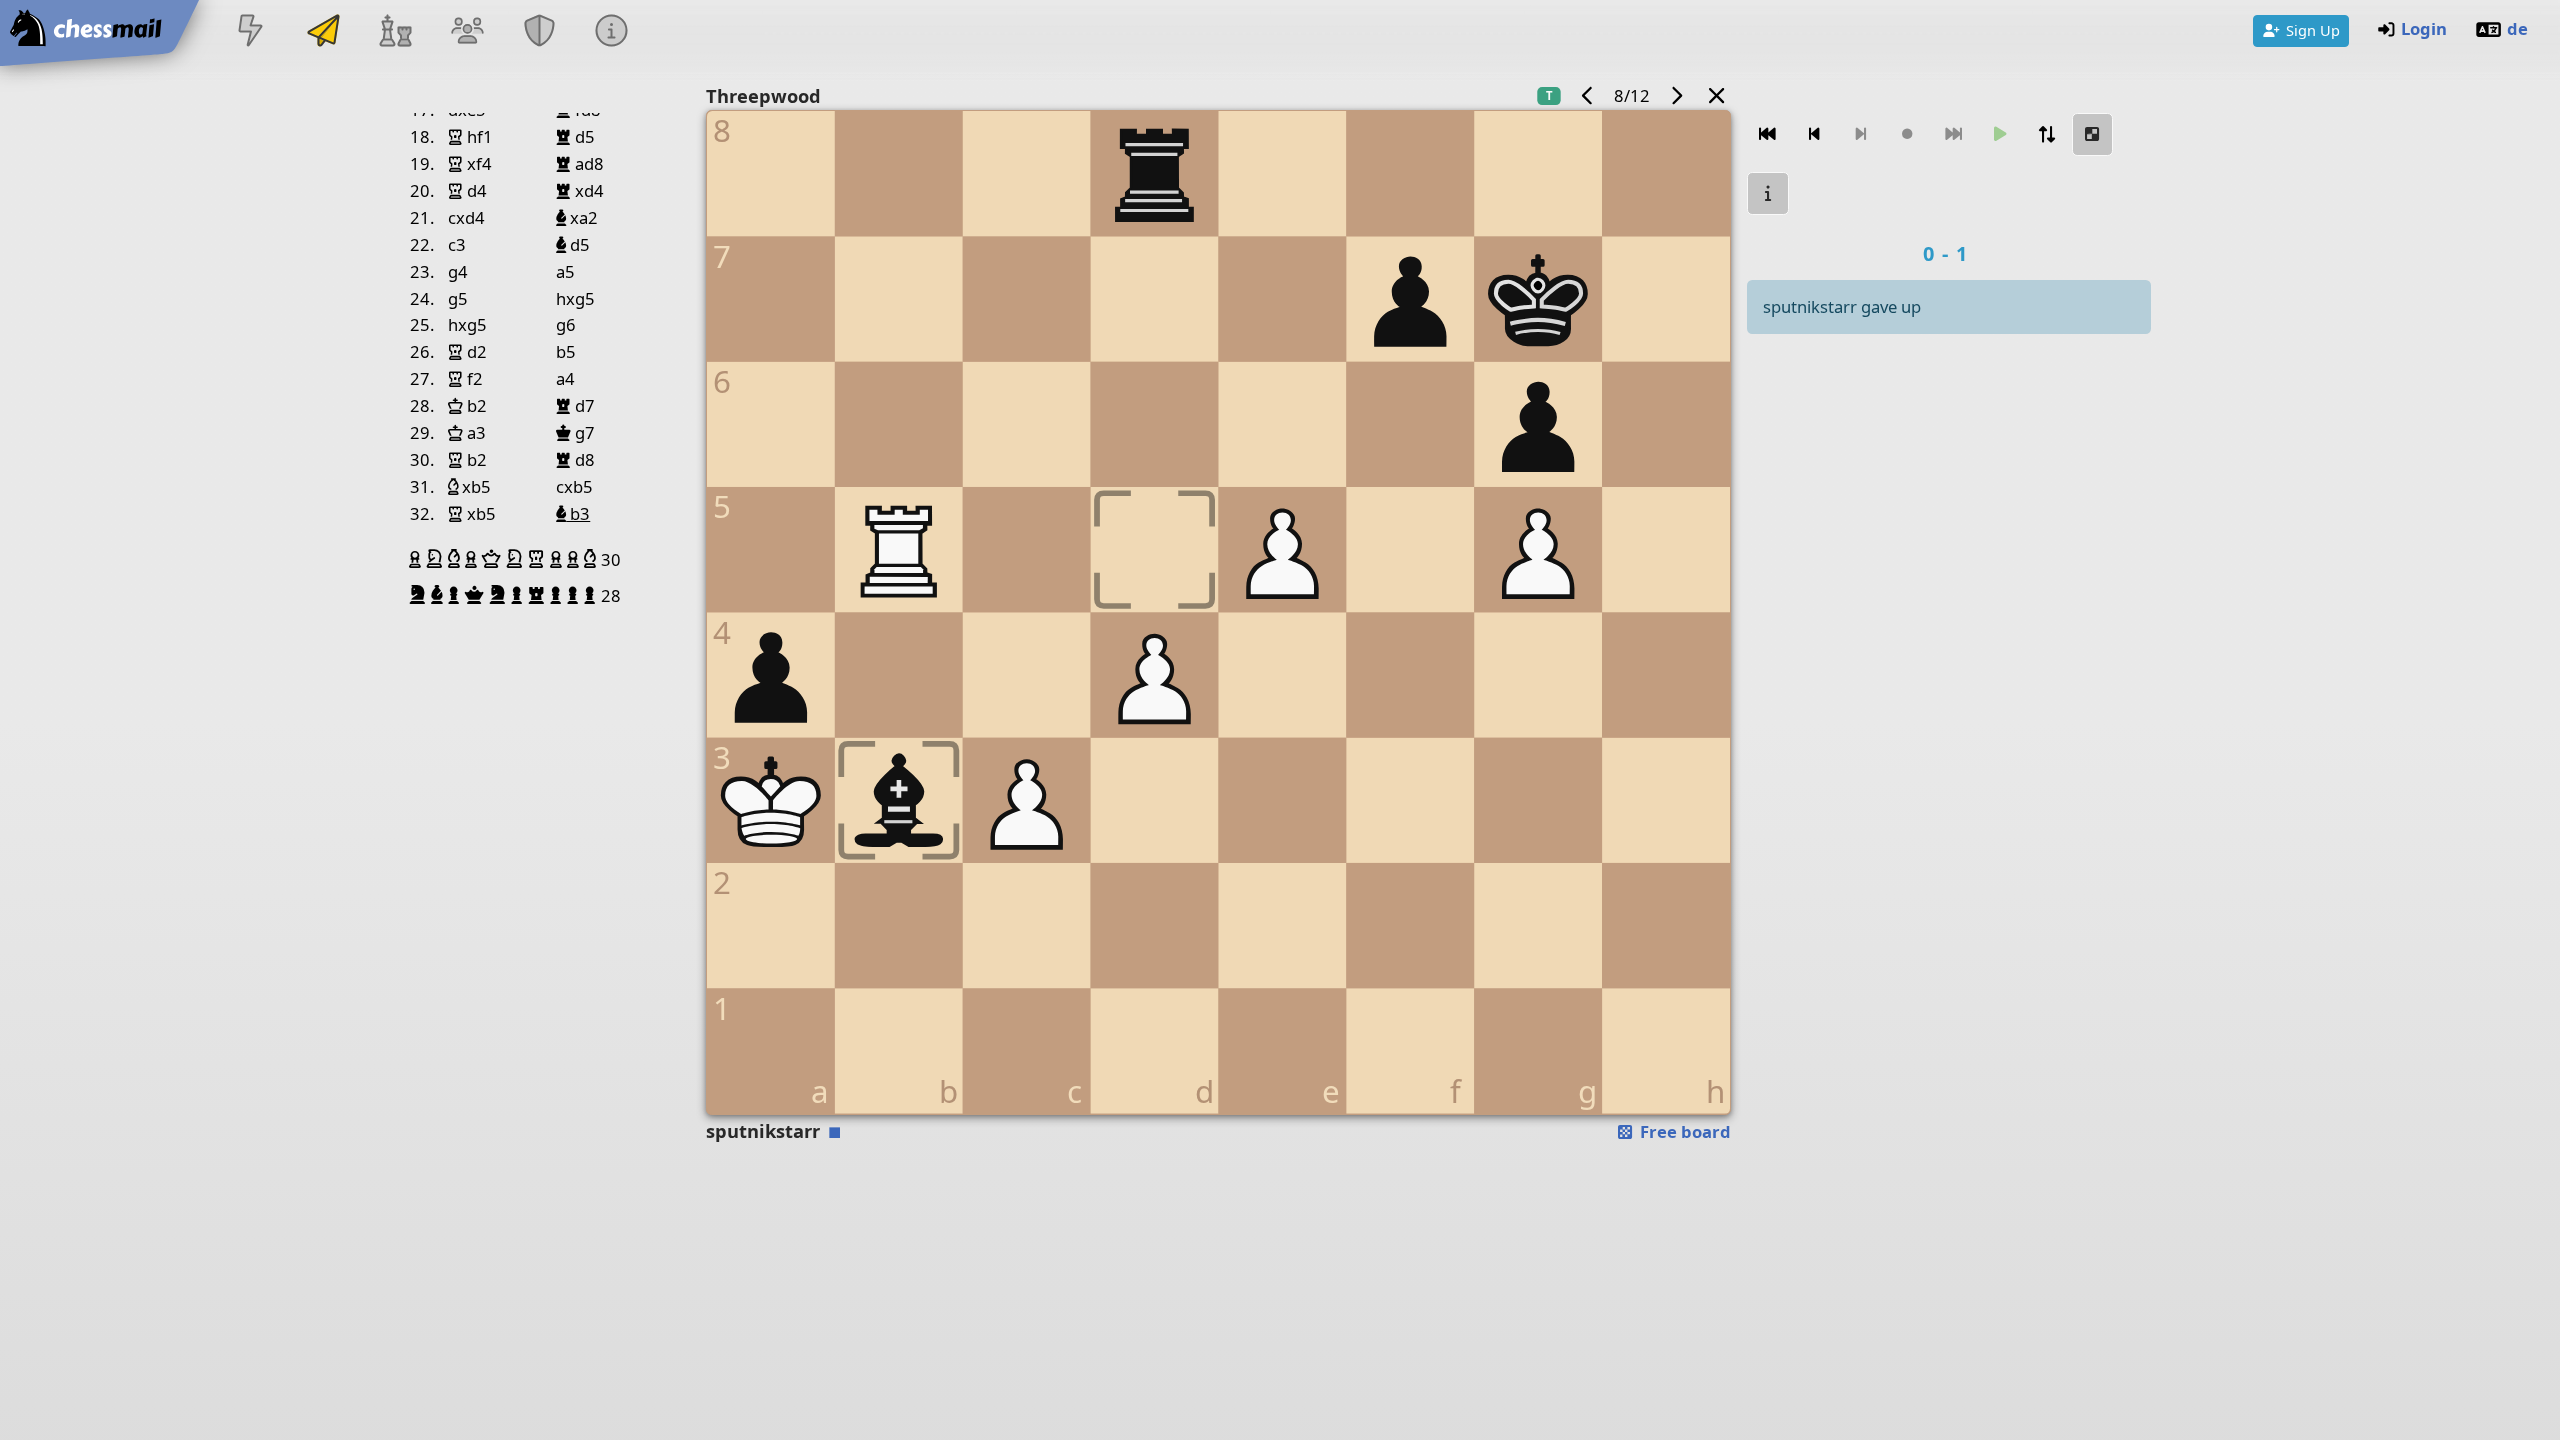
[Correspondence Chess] (323, 32)
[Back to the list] (1717, 95)
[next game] (1676, 95)
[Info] (612, 32)
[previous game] (1588, 95)
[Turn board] (2046, 134)
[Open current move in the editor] (2093, 134)
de (2517, 28)
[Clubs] (540, 32)
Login (2424, 28)
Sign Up (2313, 30)
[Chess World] (395, 32)
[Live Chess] (251, 32)
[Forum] (467, 32)
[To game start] (1768, 134)
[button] (417, 559)
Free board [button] (1683, 1131)
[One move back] (1814, 134)
